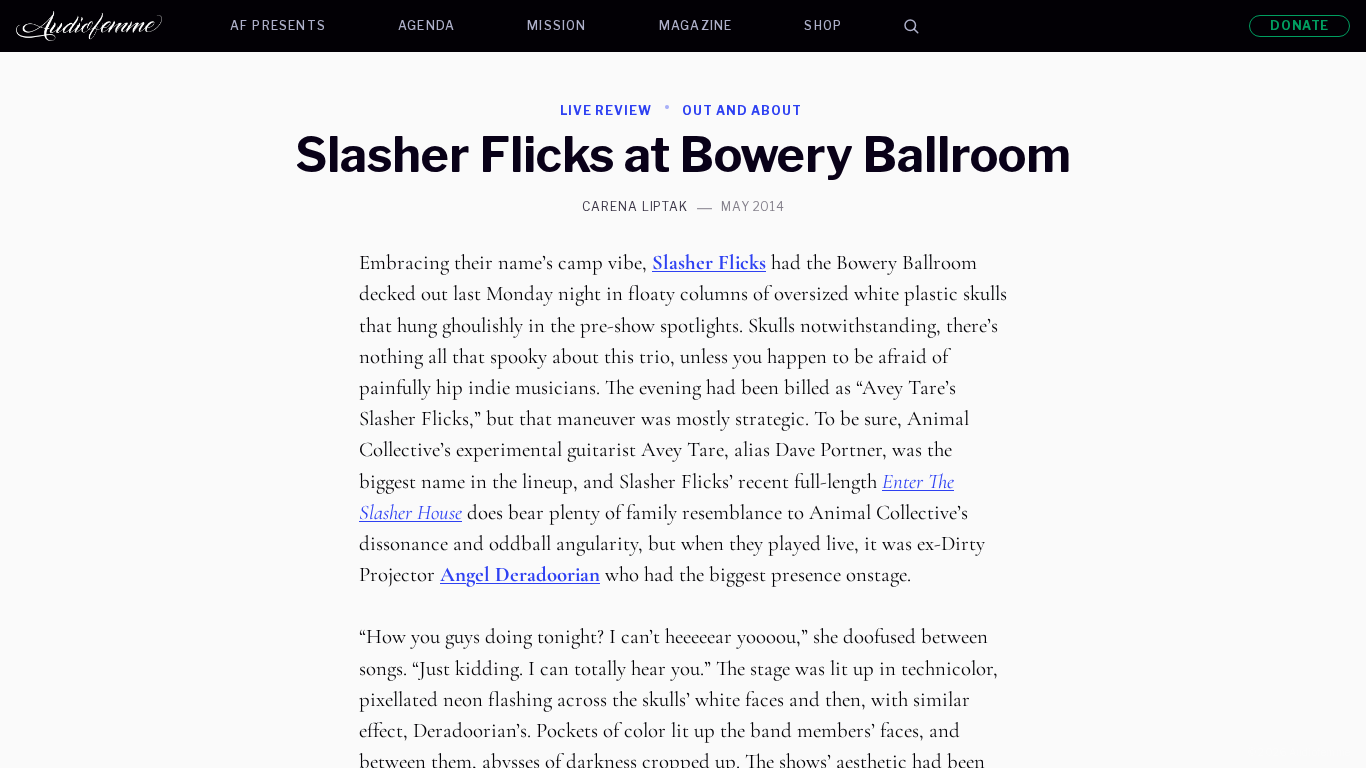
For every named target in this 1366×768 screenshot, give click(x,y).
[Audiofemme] (105, 26)
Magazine (696, 25)
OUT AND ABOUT (741, 110)
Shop (823, 25)
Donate (1299, 25)
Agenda (426, 25)
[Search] (911, 26)
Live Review (606, 110)
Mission (556, 25)
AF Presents (278, 25)
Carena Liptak (635, 207)
